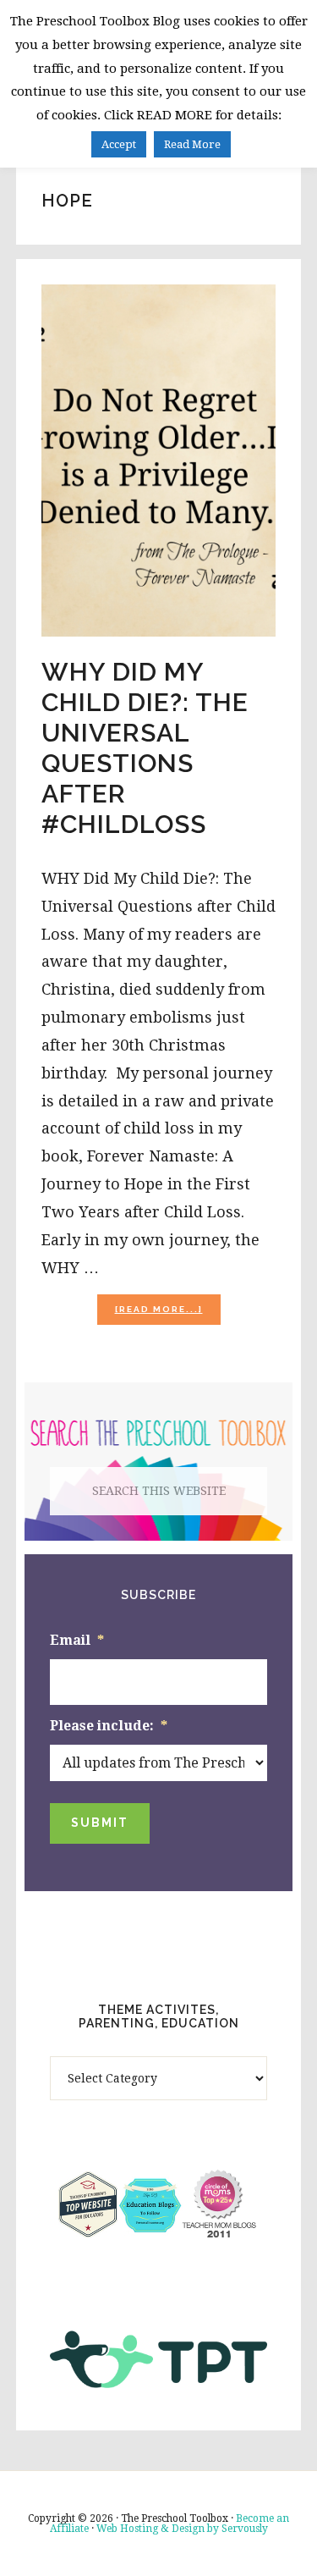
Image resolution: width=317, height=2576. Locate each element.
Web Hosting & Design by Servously (182, 2529)
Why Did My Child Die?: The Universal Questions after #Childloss (145, 748)
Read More (192, 144)
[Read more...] (168, 1314)
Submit (100, 1823)
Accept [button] (119, 144)
